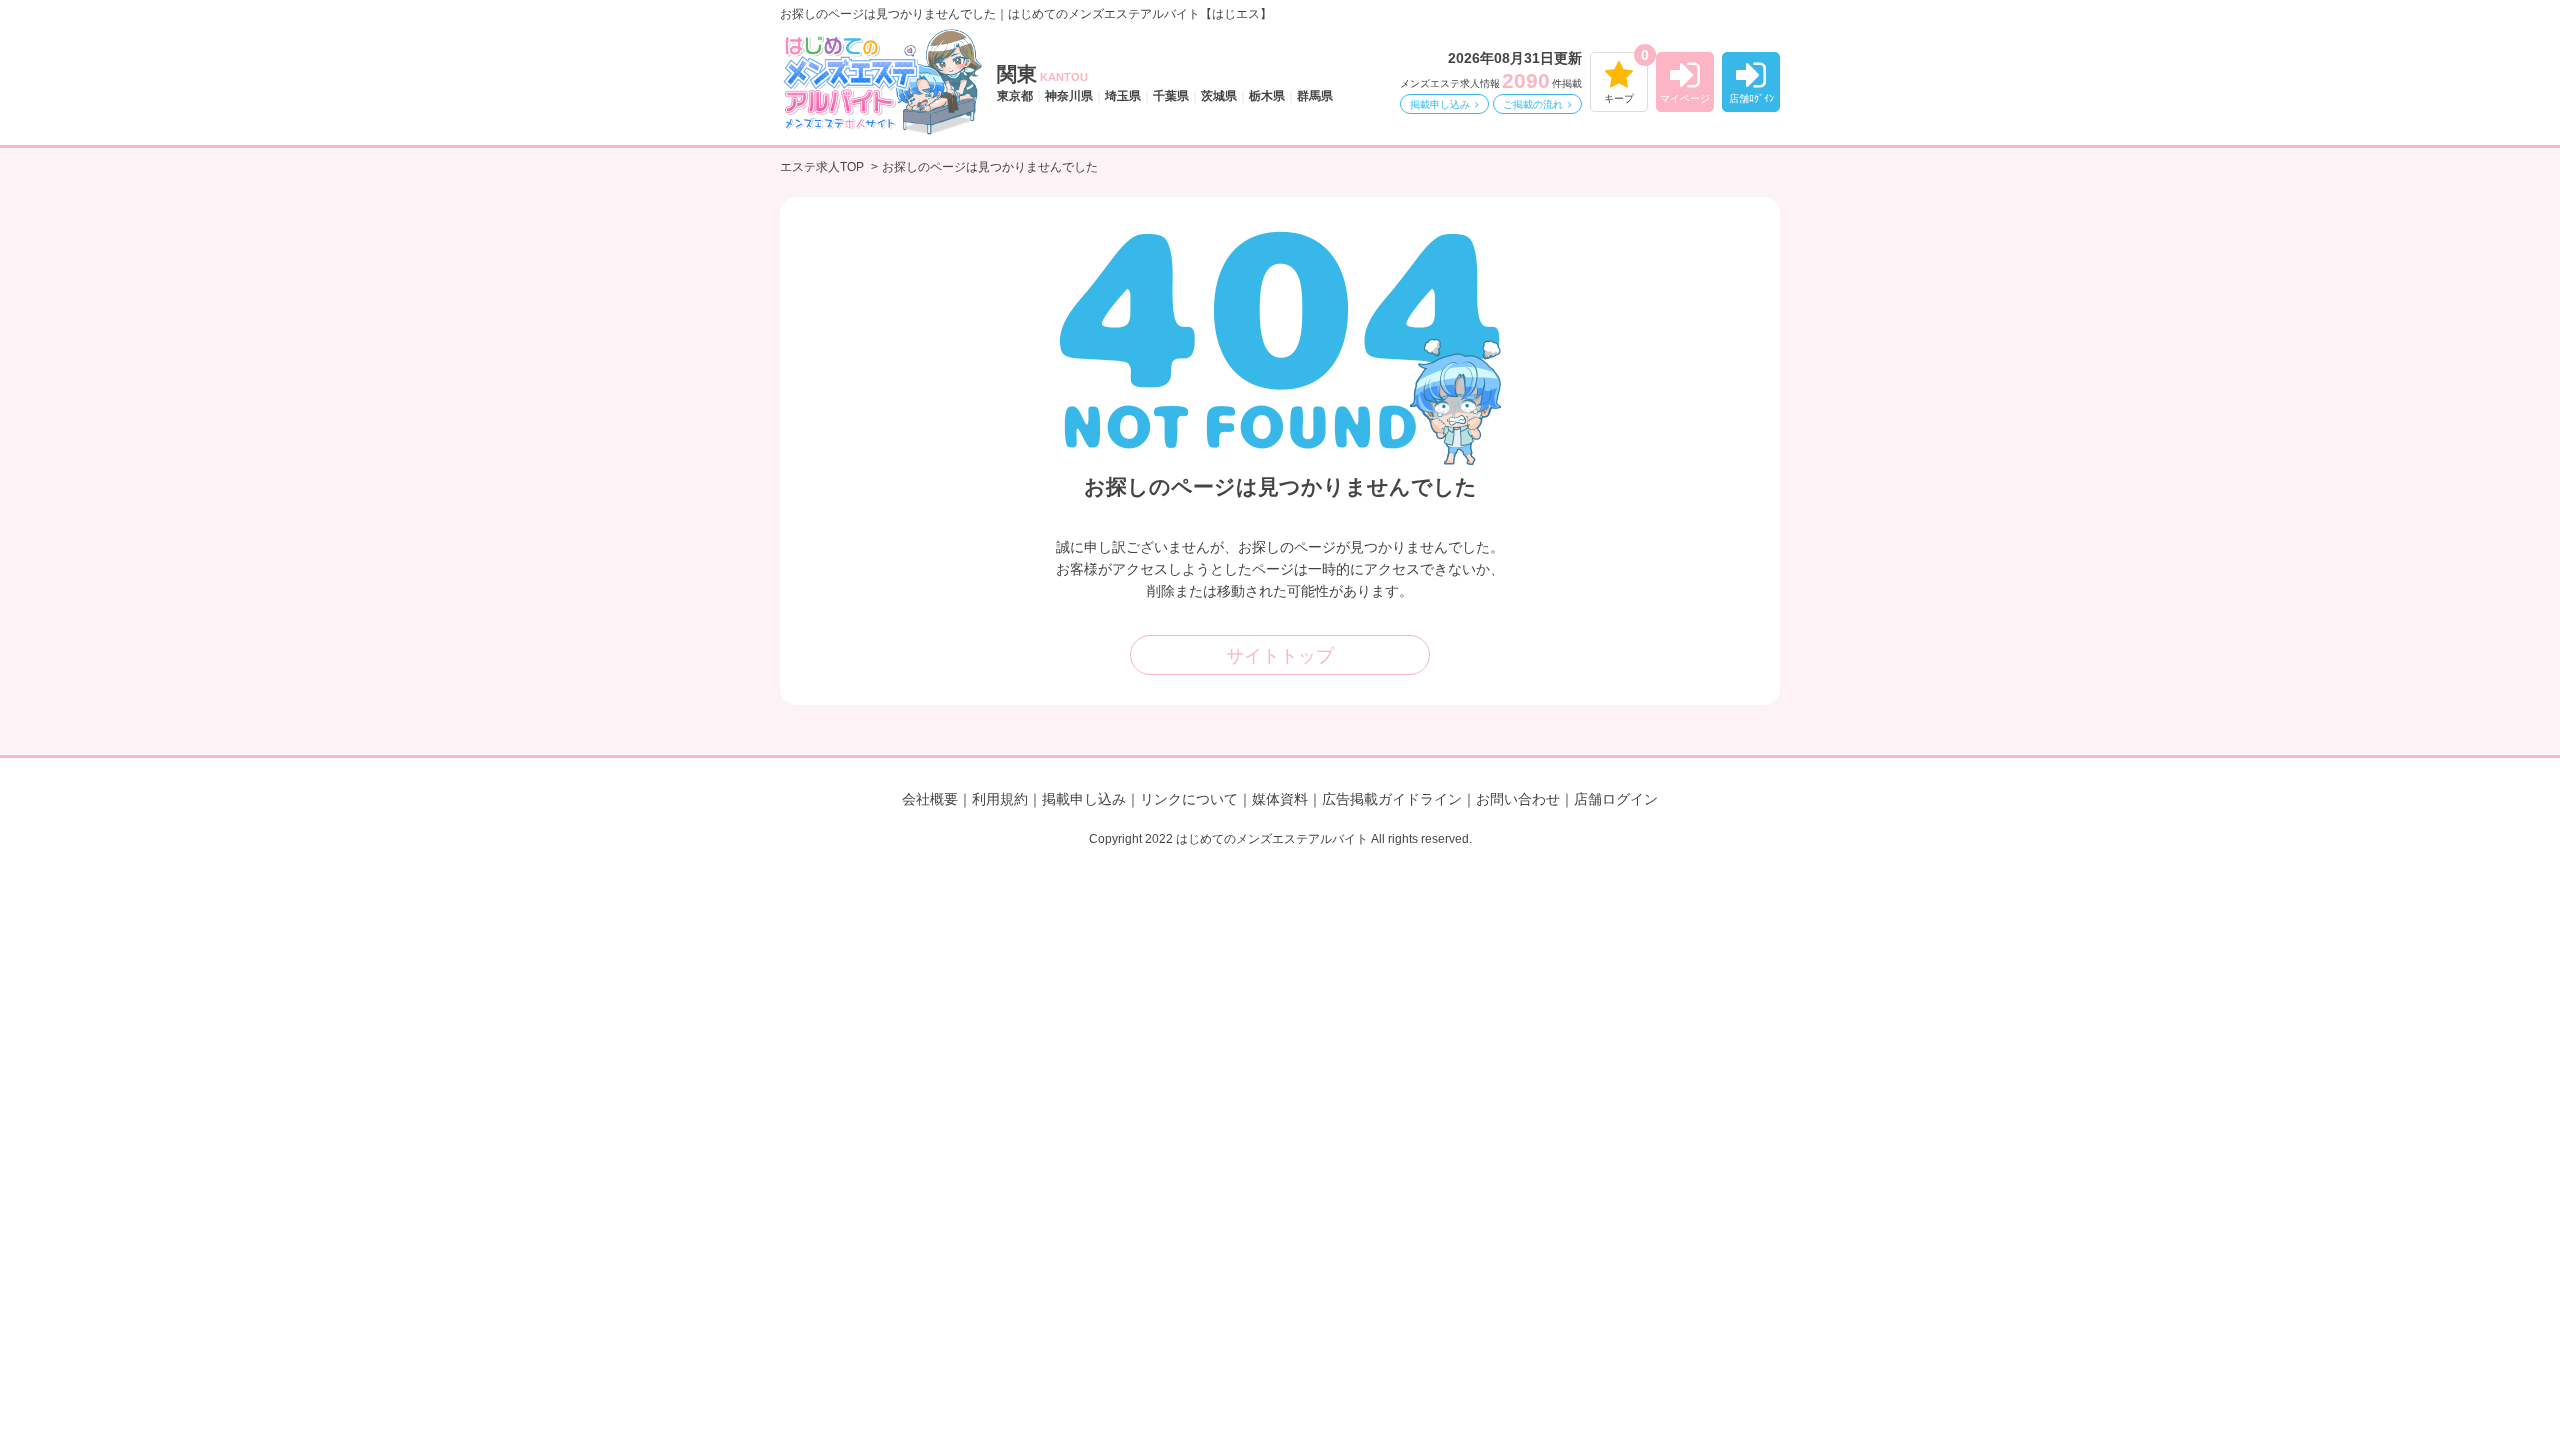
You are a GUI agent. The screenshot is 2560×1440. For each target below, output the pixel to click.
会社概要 (930, 799)
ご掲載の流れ (1533, 104)
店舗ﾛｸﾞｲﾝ (1751, 98)
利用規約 (1000, 799)
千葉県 (1171, 96)
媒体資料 (1280, 799)
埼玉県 (1123, 96)
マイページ (1685, 98)
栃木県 (1267, 96)
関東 (1042, 74)
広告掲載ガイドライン (1392, 799)
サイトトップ (1280, 656)
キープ (1619, 98)
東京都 (1015, 96)
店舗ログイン (1616, 799)
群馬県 (1315, 96)
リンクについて (1189, 799)
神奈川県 (1069, 96)
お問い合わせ (1518, 799)
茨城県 (1219, 96)
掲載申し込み (1440, 104)
